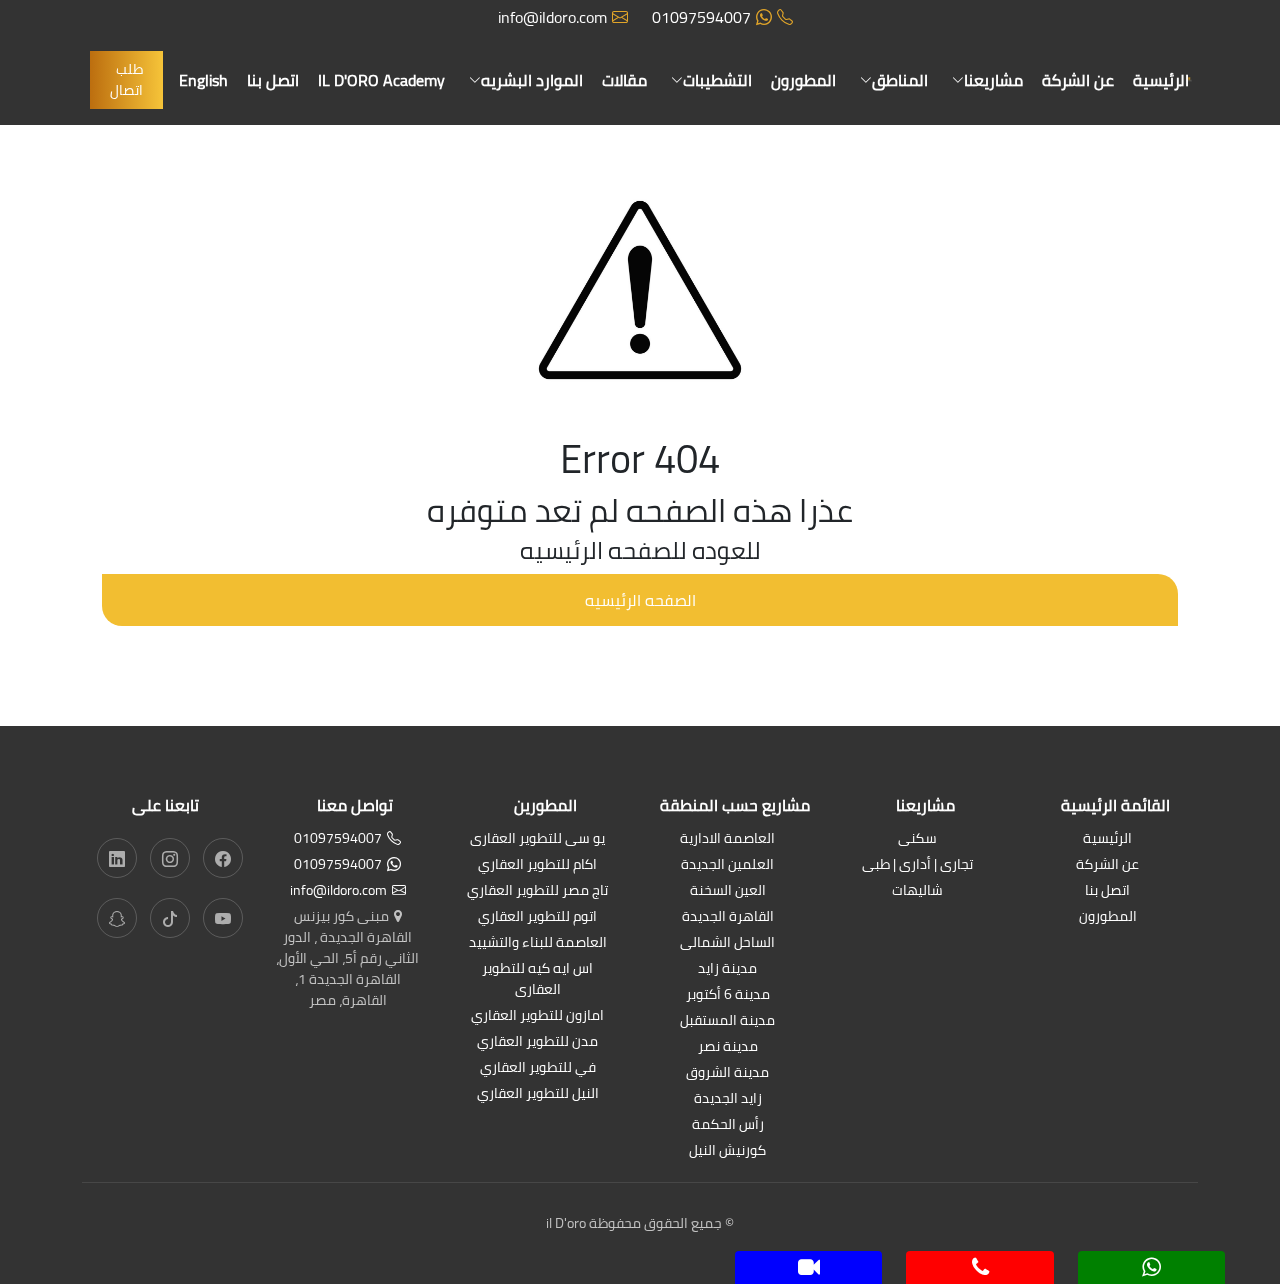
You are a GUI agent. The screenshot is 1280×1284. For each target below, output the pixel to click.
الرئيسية (1161, 80)
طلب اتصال (126, 79)
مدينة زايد (727, 969)
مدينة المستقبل (727, 1021)
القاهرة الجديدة (728, 917)
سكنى (917, 839)
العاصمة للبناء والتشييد (538, 943)
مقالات (624, 80)
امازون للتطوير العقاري (537, 1016)
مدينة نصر (728, 1047)
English (203, 80)
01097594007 (701, 17)
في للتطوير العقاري (538, 1068)
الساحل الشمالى (727, 943)
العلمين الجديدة (727, 865)
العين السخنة (728, 891)
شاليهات (917, 891)
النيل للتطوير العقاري (538, 1094)
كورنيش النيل (727, 1151)
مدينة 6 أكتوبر (728, 995)
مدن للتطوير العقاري (537, 1042)
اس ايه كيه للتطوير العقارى (537, 980)
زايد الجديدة (728, 1099)
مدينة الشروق (727, 1073)
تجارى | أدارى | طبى (917, 865)
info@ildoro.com (552, 17)
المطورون (803, 80)
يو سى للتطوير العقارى (537, 839)
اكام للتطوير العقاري (537, 865)
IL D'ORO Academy (381, 80)
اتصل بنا (273, 80)
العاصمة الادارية (727, 839)
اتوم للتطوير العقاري (537, 917)
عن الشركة (1078, 80)
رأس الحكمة (728, 1125)
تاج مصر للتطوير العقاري (537, 891)
